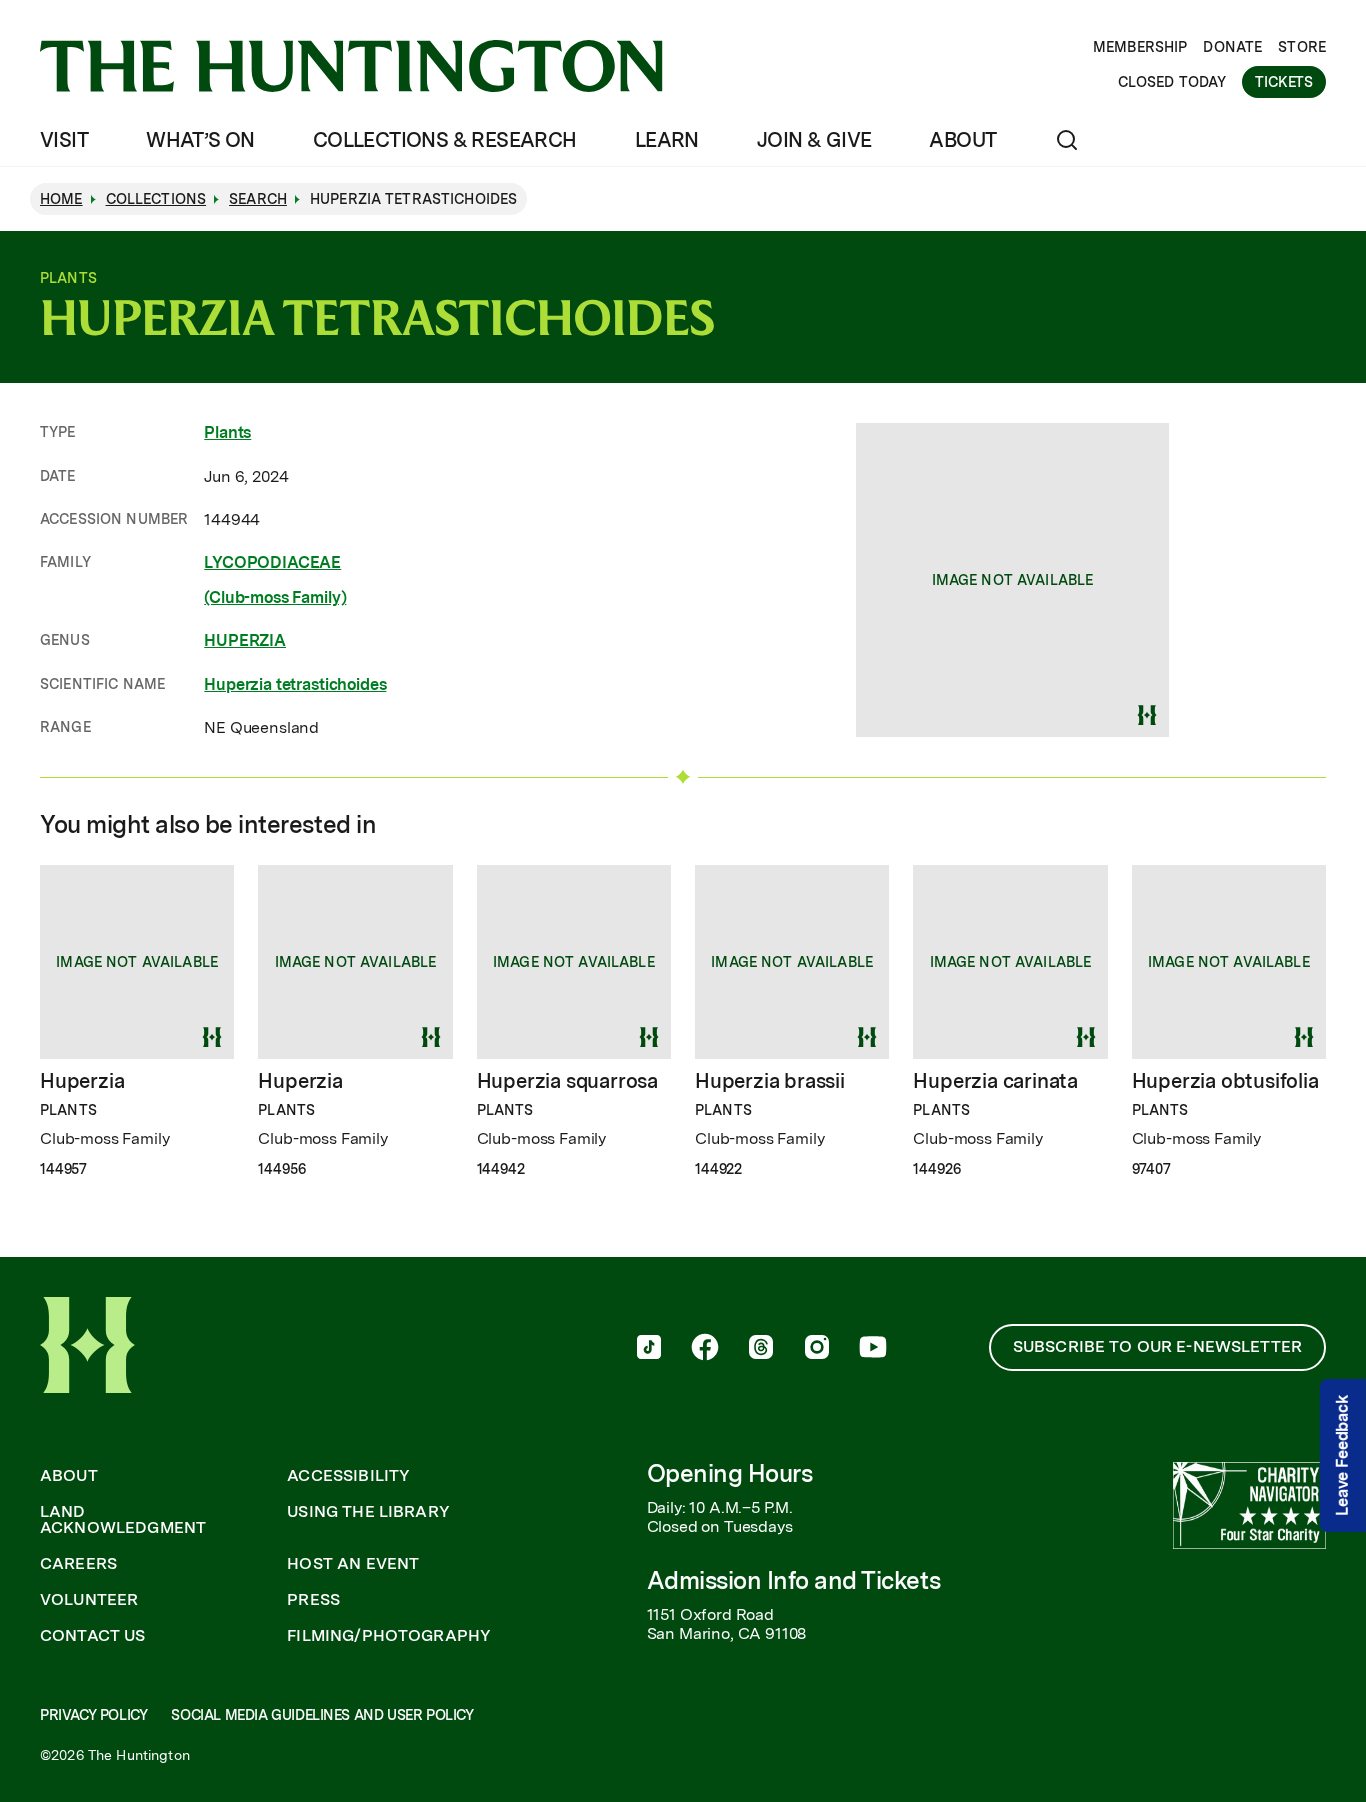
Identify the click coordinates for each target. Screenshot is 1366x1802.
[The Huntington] (351, 66)
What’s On (200, 140)
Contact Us (93, 1636)
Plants (227, 432)
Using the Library (368, 1512)
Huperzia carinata (995, 1081)
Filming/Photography (389, 1636)
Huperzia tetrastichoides (295, 684)
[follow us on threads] (761, 1349)
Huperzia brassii (770, 1081)
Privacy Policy (93, 1715)
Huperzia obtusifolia (1225, 1081)
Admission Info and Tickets (794, 1580)
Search (258, 199)
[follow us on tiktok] (649, 1349)
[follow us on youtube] (873, 1349)
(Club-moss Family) (275, 597)
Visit (64, 140)
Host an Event (353, 1564)
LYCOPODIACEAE (272, 562)
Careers (78, 1564)
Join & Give (814, 140)
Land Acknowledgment (123, 1520)
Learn (667, 140)
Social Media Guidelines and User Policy (322, 1715)
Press (313, 1600)
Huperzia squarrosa (567, 1081)
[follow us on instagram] (817, 1349)
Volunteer (89, 1600)
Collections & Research (445, 140)
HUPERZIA (245, 640)
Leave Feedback (1342, 1455)
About (962, 140)
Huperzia (82, 1081)
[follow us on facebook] (705, 1349)
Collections (156, 199)
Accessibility (348, 1476)
